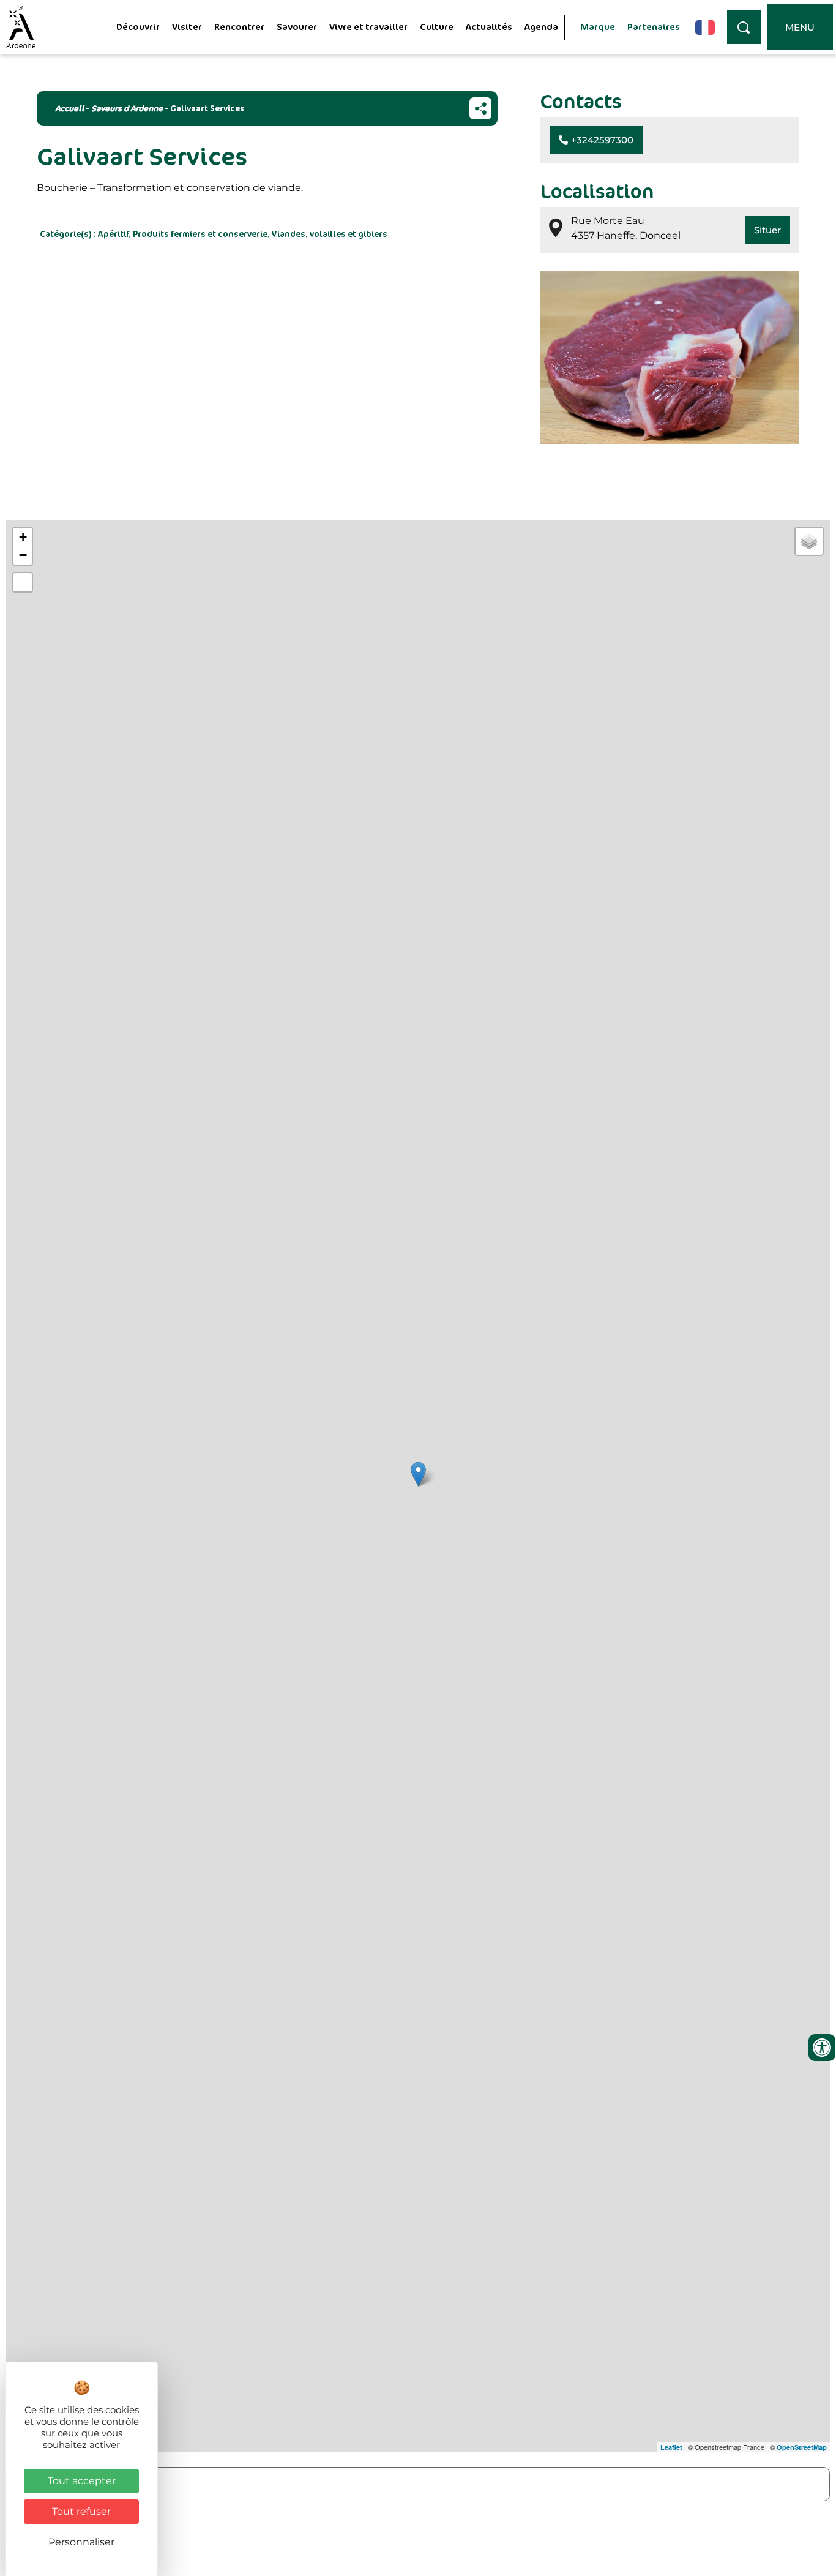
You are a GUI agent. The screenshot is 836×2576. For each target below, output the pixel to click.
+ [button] (23, 537)
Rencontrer (239, 27)
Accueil (69, 108)
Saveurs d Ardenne (127, 108)
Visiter (187, 27)
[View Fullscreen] (23, 582)
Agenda (541, 27)
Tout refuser (81, 2511)
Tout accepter (82, 2481)
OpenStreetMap (802, 2447)
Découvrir (138, 27)
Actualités (489, 27)
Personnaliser (81, 2542)
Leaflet (671, 2447)
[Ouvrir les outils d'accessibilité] (822, 2048)
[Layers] (809, 541)
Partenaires (654, 27)
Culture (437, 27)
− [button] (23, 555)
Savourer (297, 27)
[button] (596, 140)
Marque (598, 27)
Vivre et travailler (368, 27)
